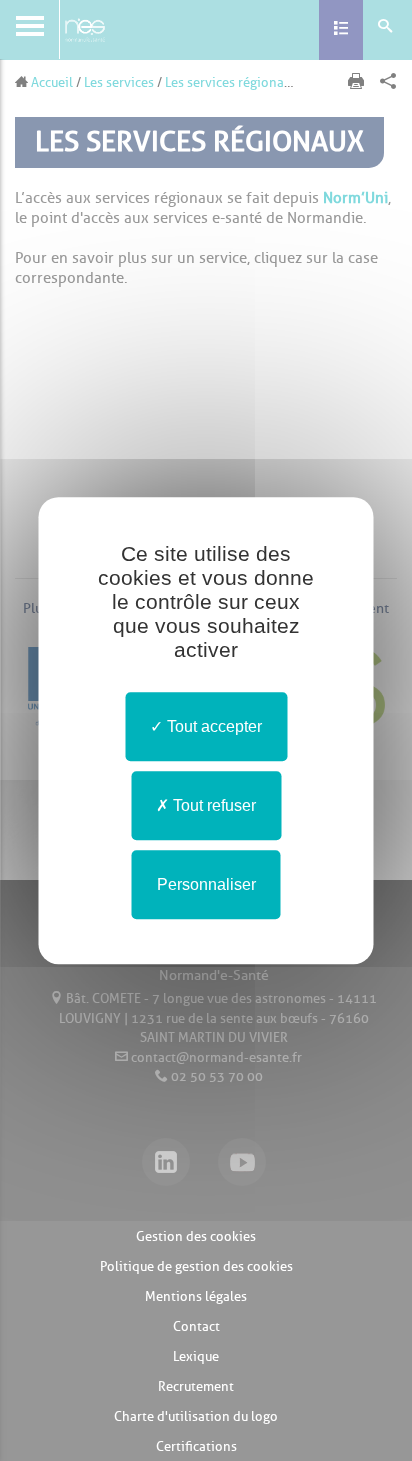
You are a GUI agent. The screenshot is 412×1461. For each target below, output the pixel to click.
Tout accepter (212, 726)
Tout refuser (212, 805)
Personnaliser (206, 884)
